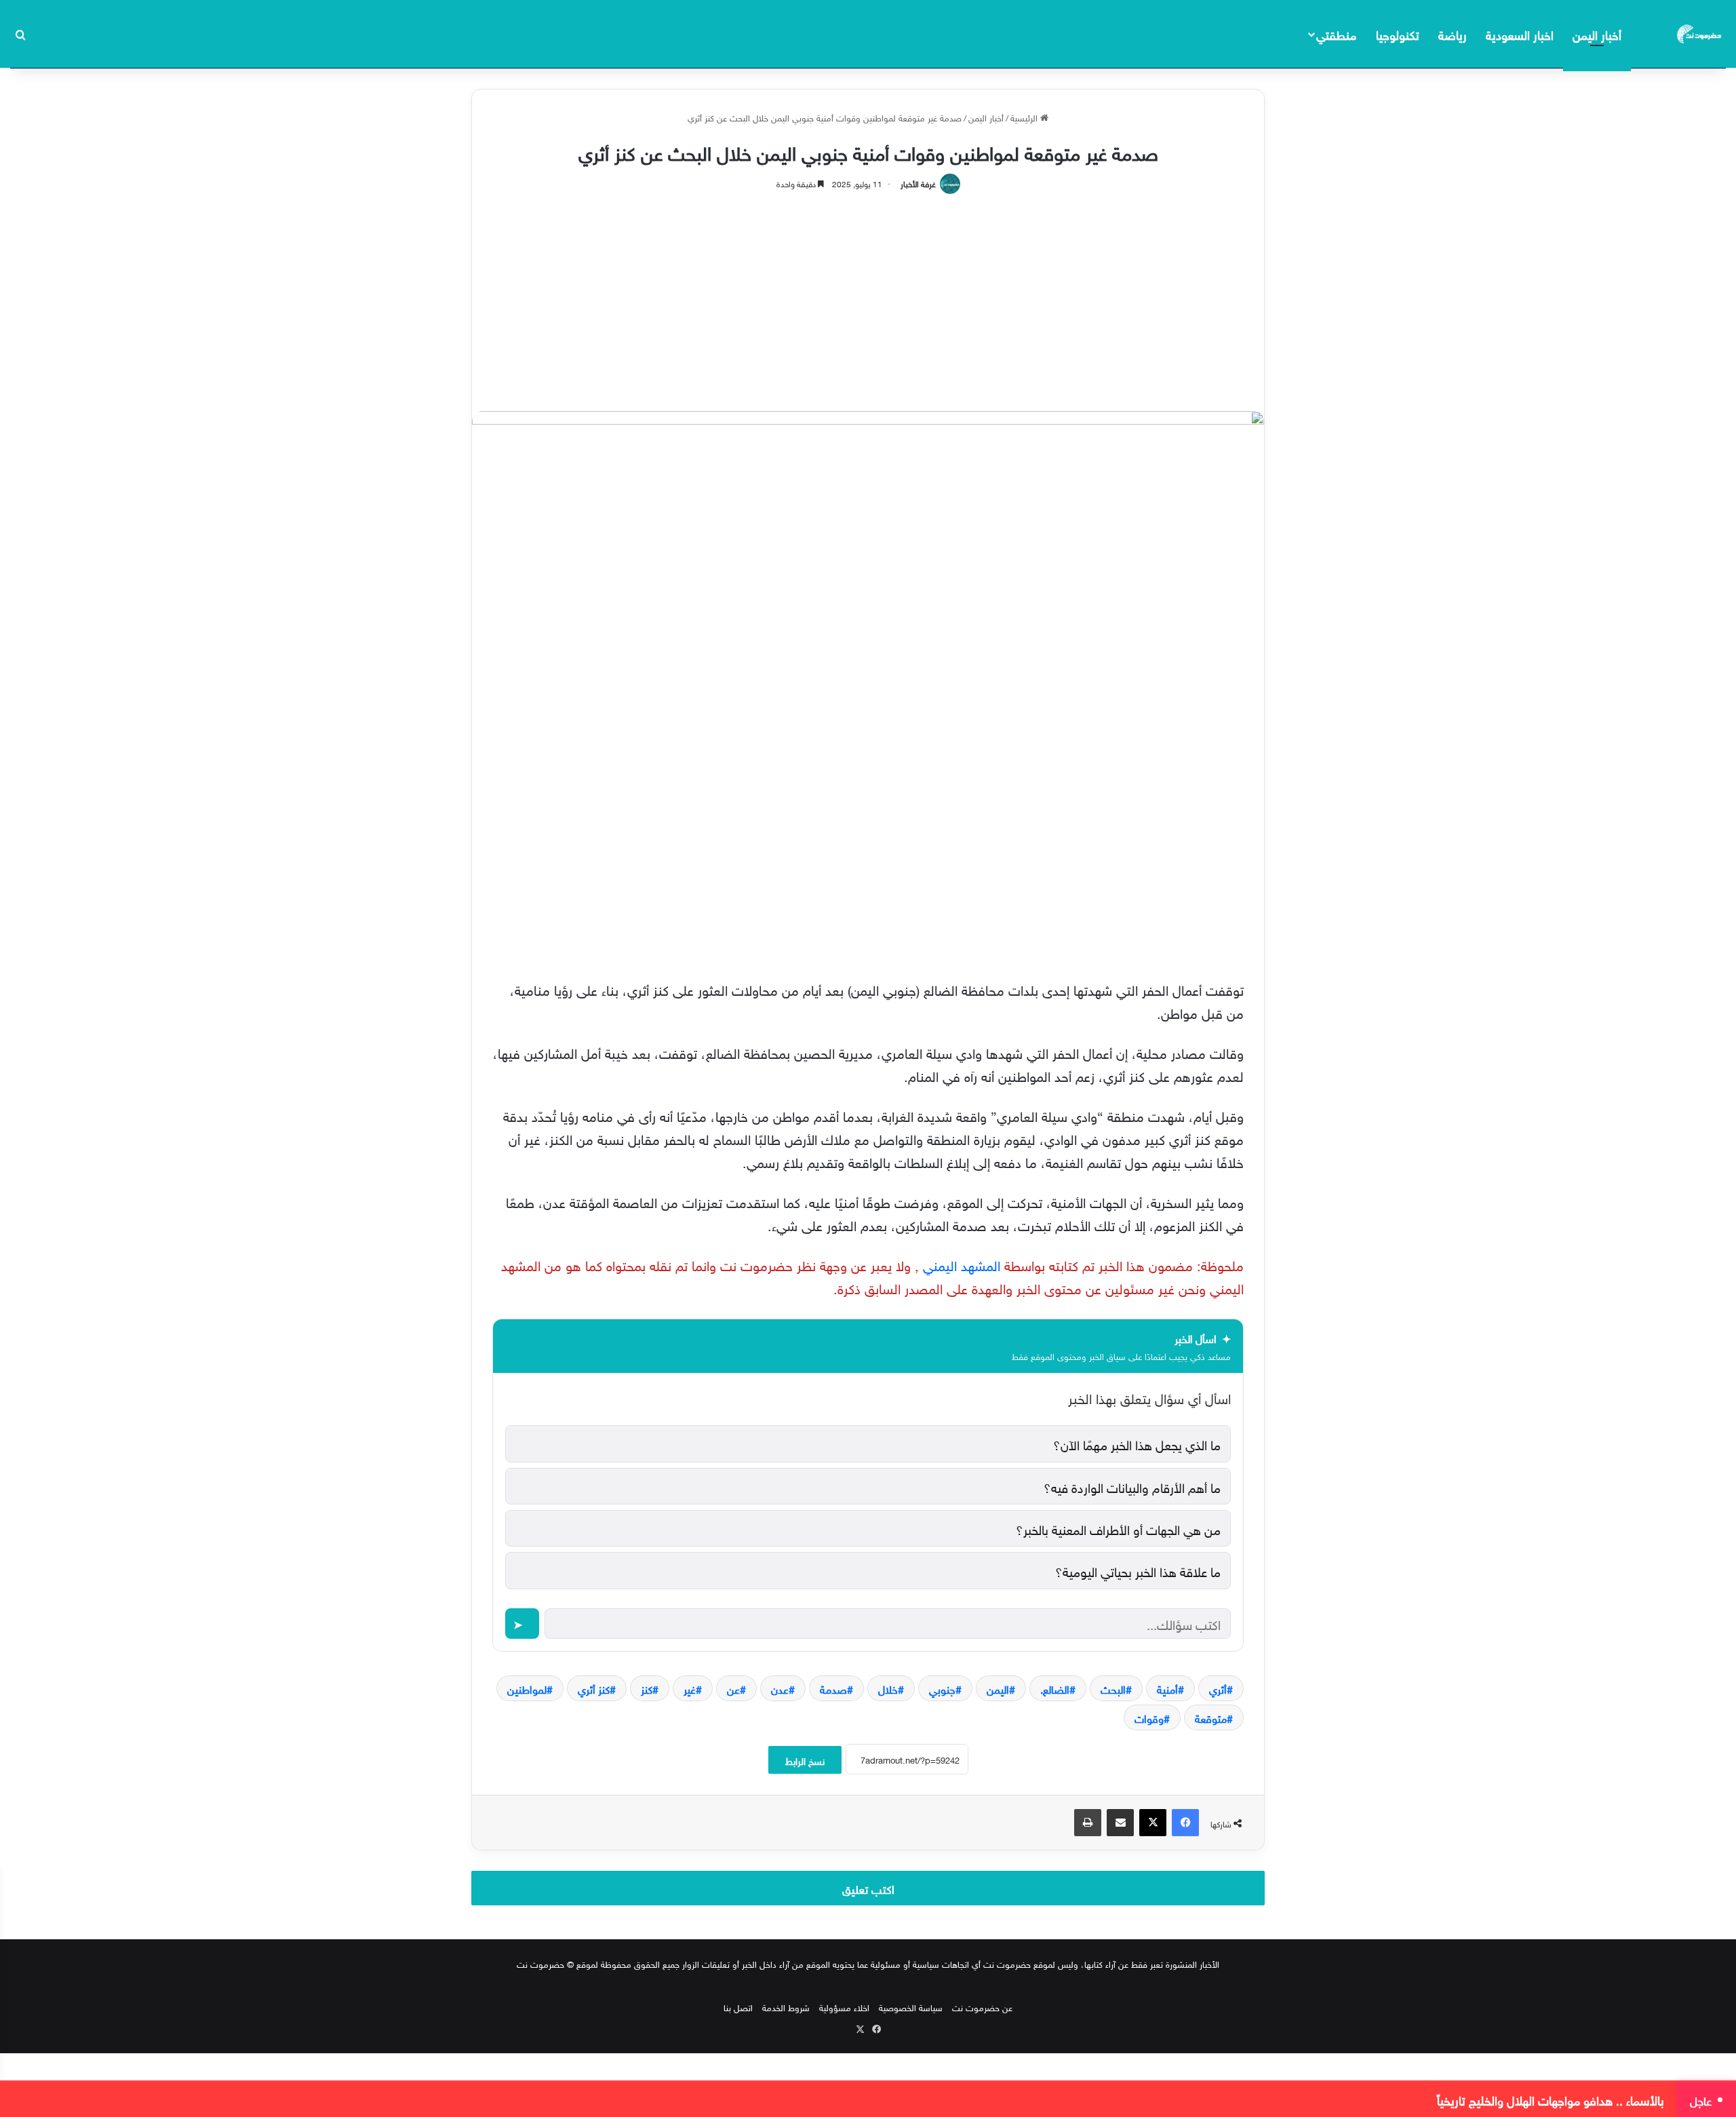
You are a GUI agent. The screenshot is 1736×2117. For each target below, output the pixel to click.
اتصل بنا (738, 2007)
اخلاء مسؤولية (844, 2007)
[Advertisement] (868, 296)
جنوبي (942, 1688)
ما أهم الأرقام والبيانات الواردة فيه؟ (1132, 1486)
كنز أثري (594, 1688)
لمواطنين (527, 1688)
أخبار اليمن (1597, 34)
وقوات (1149, 1717)
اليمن (998, 1688)
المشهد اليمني (962, 1264)
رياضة (1453, 34)
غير (690, 1688)
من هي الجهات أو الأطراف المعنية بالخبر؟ (1118, 1528)
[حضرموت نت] (1700, 34)
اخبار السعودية (1520, 34)
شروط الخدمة (786, 2007)
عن (733, 1688)
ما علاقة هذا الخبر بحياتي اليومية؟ (1138, 1570)
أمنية (1167, 1688)
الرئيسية (1025, 117)
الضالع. (1055, 1688)
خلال (888, 1688)
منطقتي (1336, 34)
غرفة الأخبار (918, 182)
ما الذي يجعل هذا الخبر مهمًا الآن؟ (1137, 1443)
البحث (1113, 1688)
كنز (647, 1688)
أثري (1218, 1688)
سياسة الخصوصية (911, 2007)
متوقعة (1211, 1717)
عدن (780, 1688)
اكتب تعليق (868, 1888)
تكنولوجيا (1398, 34)
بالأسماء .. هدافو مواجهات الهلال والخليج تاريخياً (1551, 2099)
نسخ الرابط (805, 1760)
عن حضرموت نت (982, 2007)
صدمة (833, 1688)
